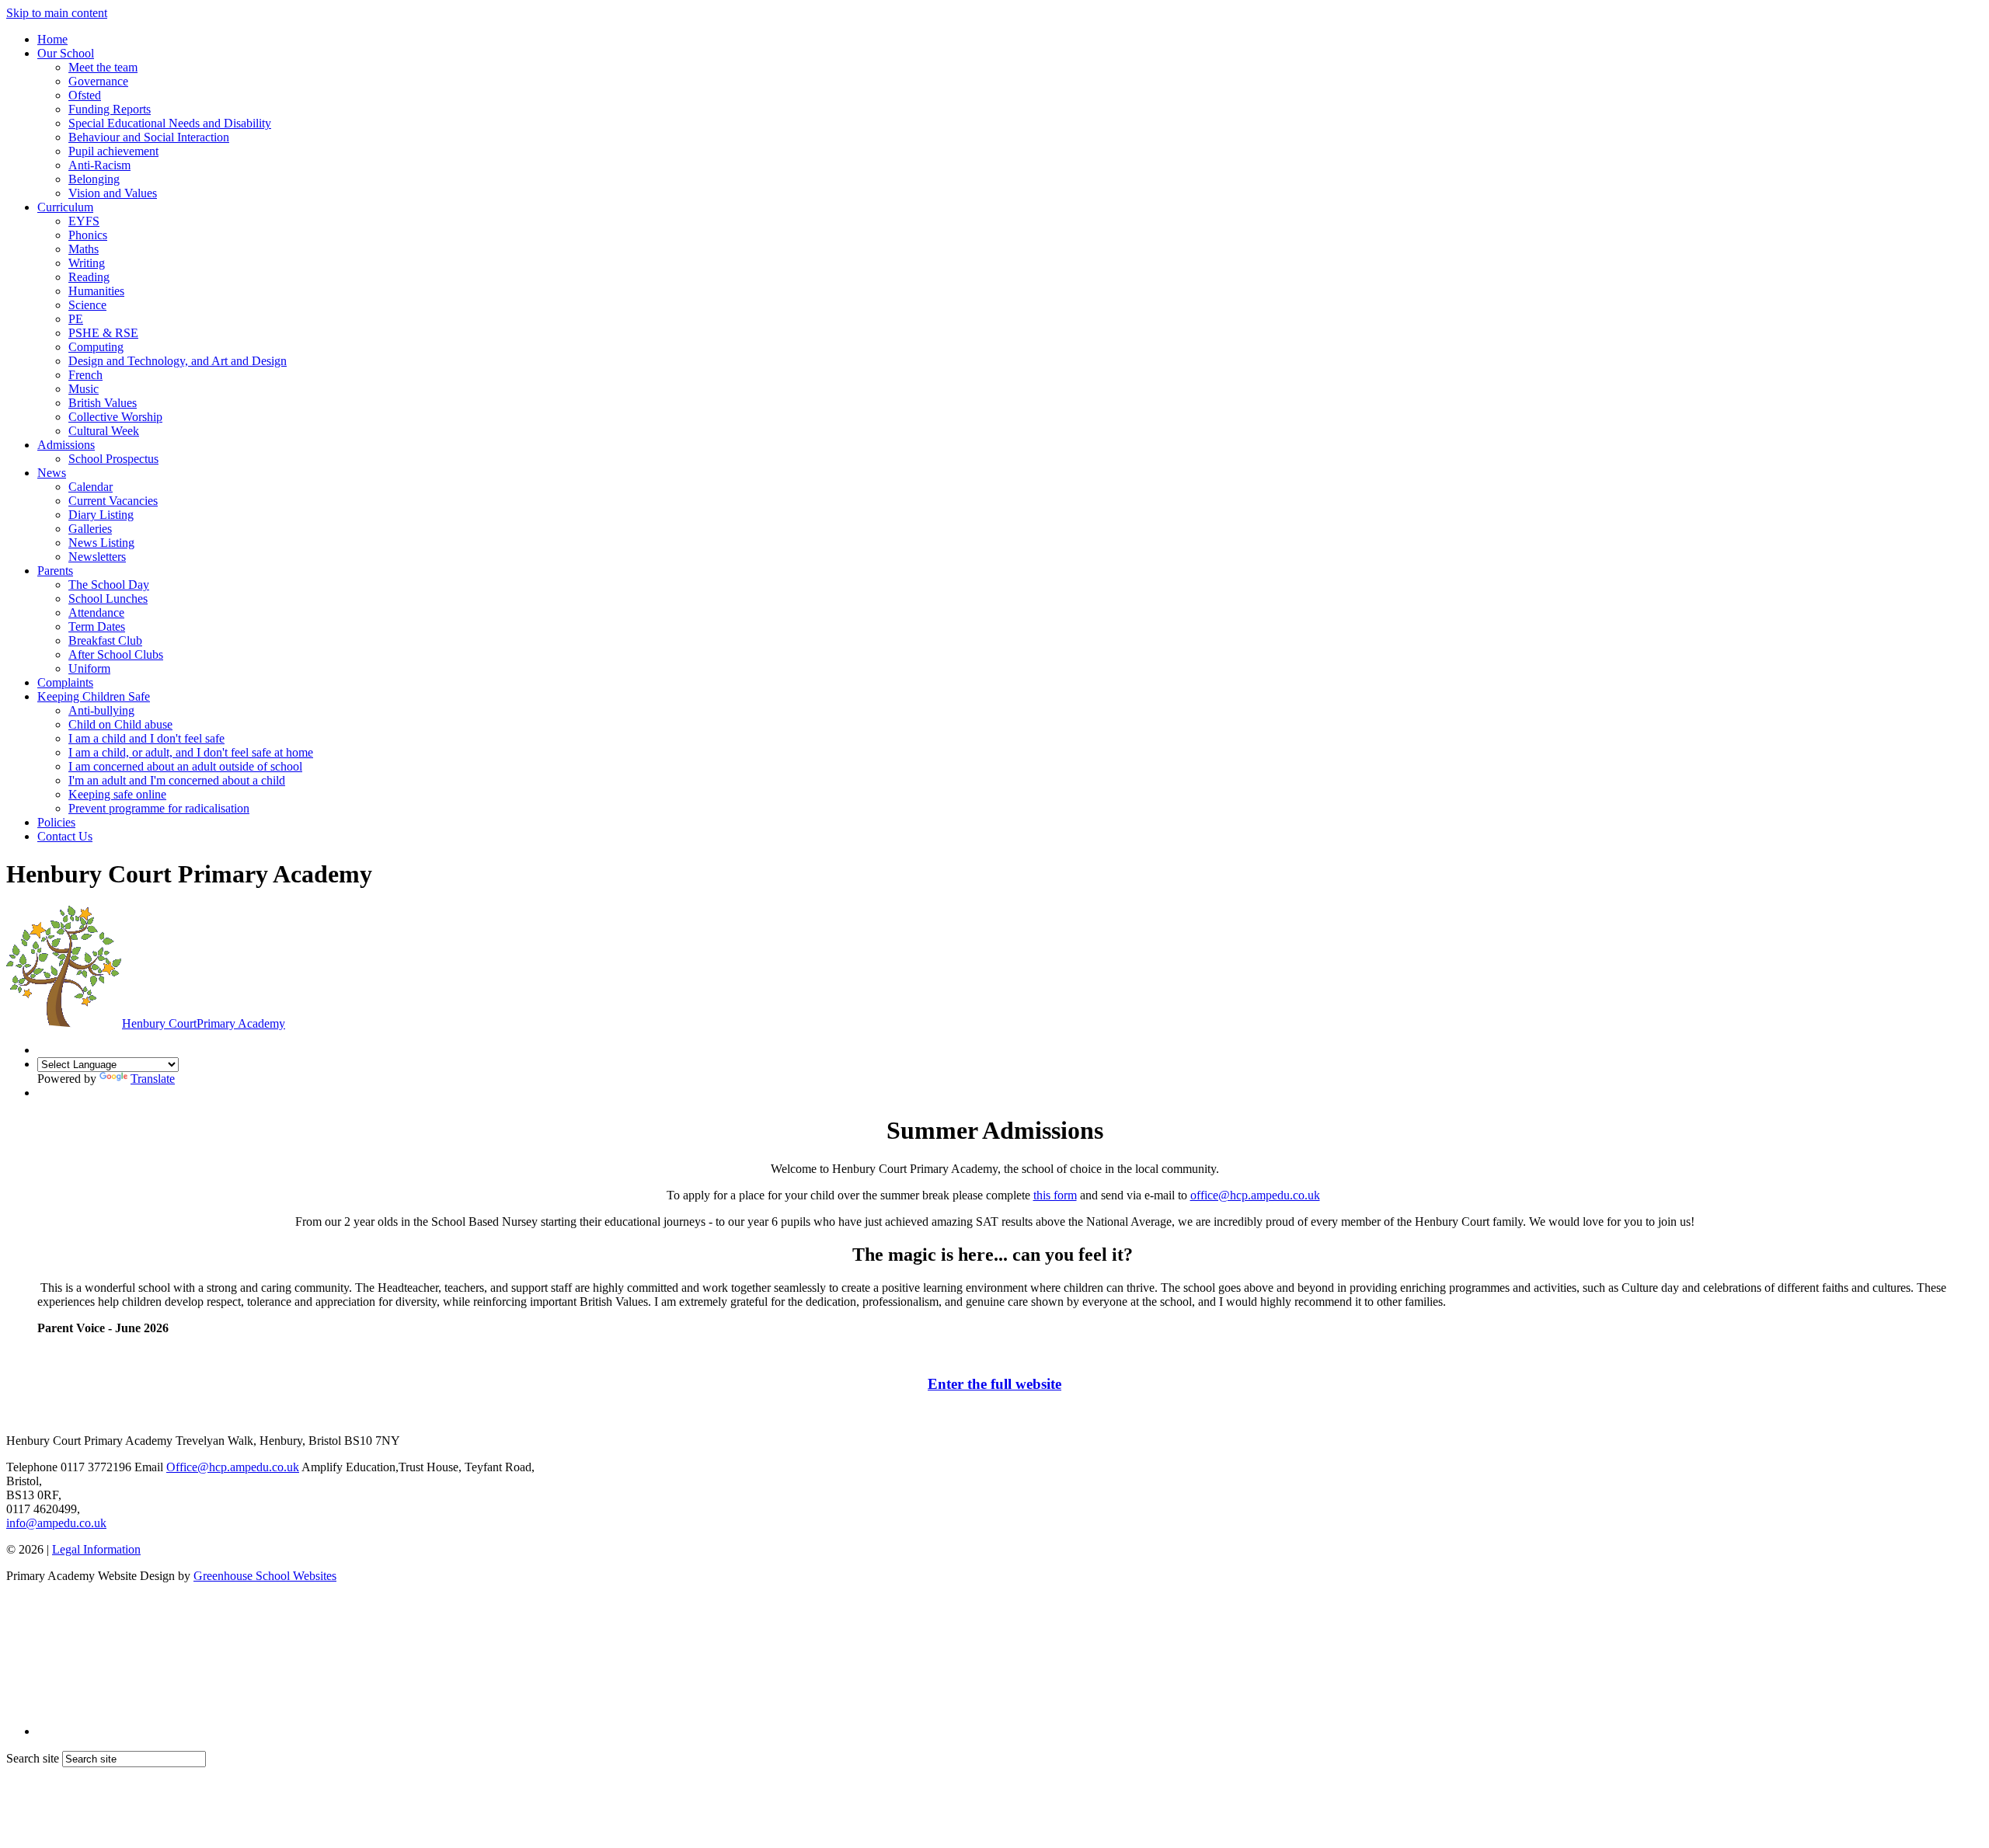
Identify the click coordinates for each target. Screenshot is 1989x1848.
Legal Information (96, 1549)
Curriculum (65, 207)
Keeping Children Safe (94, 696)
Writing (87, 263)
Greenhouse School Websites (265, 1576)
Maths (84, 249)
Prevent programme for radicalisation (159, 808)
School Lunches (108, 599)
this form (1055, 1195)
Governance (98, 81)
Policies (56, 822)
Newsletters (97, 557)
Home (52, 39)
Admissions (66, 445)
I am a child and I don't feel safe (146, 738)
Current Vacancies (113, 501)
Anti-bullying (101, 710)
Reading (89, 277)
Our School (66, 53)
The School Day (109, 585)
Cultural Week (104, 431)
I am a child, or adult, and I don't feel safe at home (191, 752)
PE (76, 319)
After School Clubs (116, 654)
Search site (33, 1758)
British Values (103, 403)
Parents (55, 571)
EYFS (84, 221)
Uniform (89, 668)
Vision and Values (113, 193)
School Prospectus (113, 459)
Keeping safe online (117, 794)
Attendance (96, 613)
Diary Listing (101, 515)
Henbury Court (204, 1023)
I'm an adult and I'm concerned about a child (177, 780)
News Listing (101, 543)
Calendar (91, 487)
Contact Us (65, 836)
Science (87, 305)
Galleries (90, 529)
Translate (153, 1079)
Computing (96, 347)
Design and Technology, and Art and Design (178, 361)
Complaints (65, 682)
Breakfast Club (105, 640)
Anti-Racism (99, 165)
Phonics (88, 235)
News (52, 473)
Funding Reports (110, 109)
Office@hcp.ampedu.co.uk (233, 1467)
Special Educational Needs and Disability (170, 123)
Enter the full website (994, 1384)
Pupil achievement (113, 151)
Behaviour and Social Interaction (149, 137)
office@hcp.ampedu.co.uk (1255, 1195)
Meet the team (103, 67)
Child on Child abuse (120, 724)
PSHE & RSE (103, 333)
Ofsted (85, 95)
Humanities (96, 291)
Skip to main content (57, 13)
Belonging (94, 179)
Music (84, 389)
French (85, 375)
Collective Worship (115, 417)
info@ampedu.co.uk (56, 1523)
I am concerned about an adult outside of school (185, 766)
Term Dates (97, 626)
